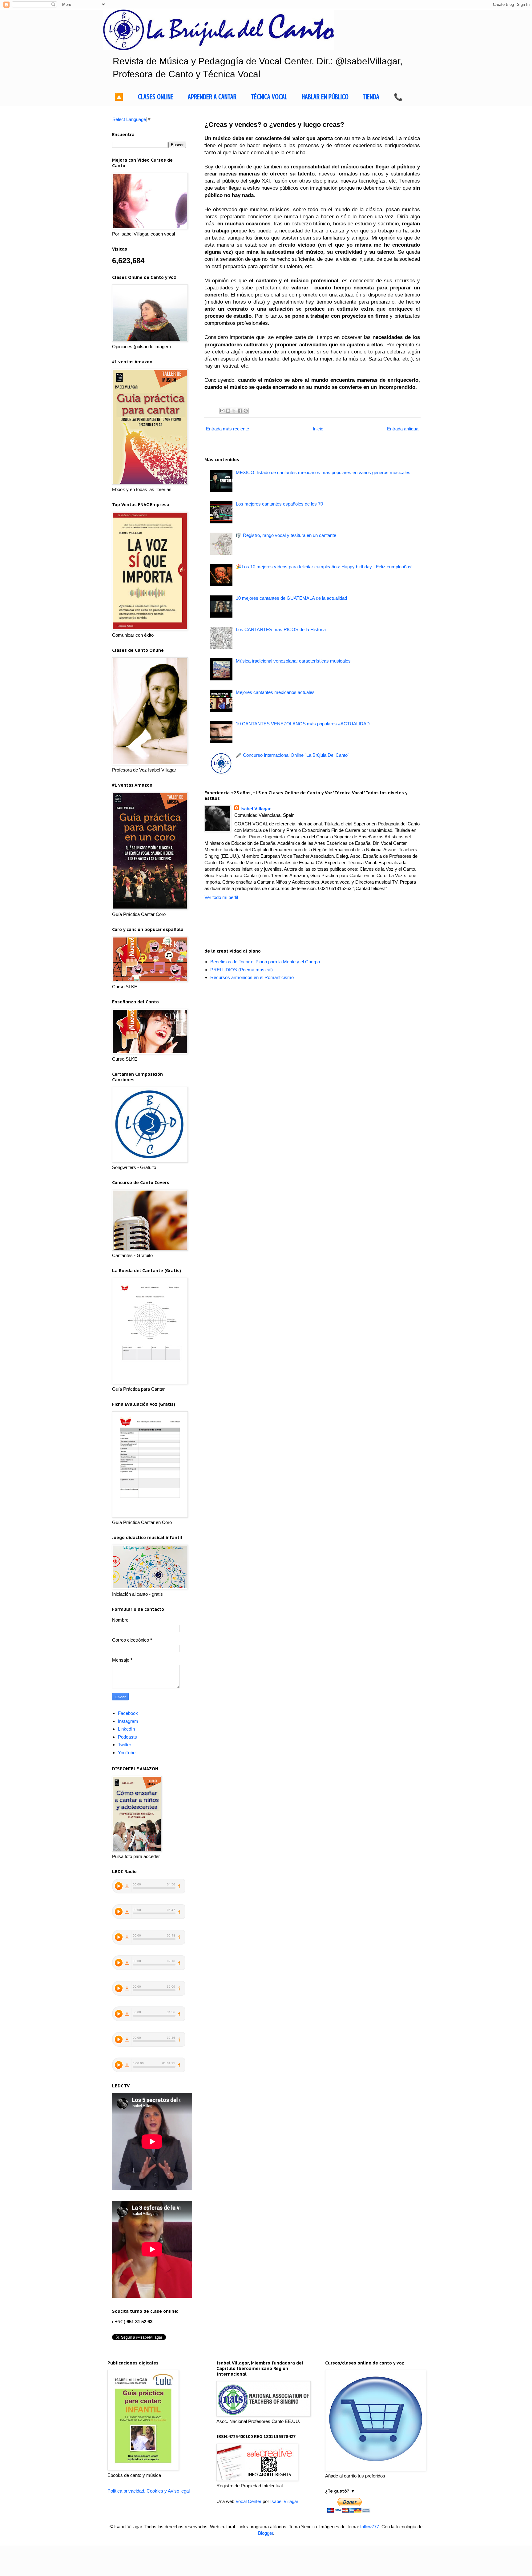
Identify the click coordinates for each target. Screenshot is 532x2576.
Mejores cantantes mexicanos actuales (275, 692)
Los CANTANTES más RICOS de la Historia (281, 629)
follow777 (370, 2527)
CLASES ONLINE (156, 97)
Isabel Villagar (256, 809)
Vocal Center (248, 2501)
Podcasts (127, 1737)
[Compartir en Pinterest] (246, 411)
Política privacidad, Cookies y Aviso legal (149, 2491)
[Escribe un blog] (228, 411)
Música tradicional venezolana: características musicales (293, 661)
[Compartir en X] (234, 411)
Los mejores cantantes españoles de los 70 (279, 504)
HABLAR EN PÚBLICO (325, 97)
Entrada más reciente (228, 429)
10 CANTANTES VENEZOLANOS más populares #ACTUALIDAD (303, 724)
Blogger (266, 2533)
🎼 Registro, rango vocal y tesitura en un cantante (286, 535)
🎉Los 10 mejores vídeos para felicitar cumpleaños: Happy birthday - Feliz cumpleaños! (324, 567)
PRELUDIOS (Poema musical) (242, 970)
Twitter (125, 1745)
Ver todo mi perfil (221, 897)
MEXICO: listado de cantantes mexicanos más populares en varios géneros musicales (323, 472)
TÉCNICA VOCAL (269, 97)
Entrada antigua (403, 429)
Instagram (128, 1721)
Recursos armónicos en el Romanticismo (252, 977)
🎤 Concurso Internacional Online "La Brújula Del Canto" (292, 755)
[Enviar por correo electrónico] (222, 411)
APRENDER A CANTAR (212, 97)
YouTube (127, 1753)
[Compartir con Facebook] (240, 411)
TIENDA (371, 97)
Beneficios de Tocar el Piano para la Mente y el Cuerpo (265, 962)
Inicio (318, 429)
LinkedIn (126, 1729)
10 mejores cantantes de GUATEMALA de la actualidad (291, 598)
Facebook (128, 1713)
